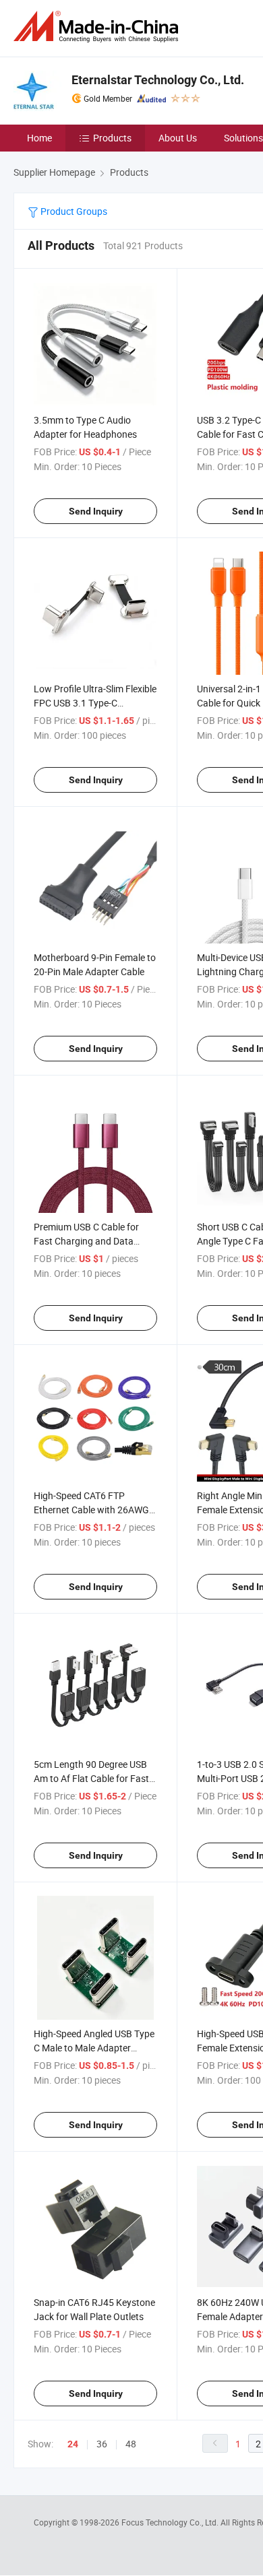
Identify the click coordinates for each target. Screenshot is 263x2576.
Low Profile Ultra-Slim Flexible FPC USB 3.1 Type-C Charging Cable (95, 703)
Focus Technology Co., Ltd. (171, 2522)
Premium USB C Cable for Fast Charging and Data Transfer (86, 1241)
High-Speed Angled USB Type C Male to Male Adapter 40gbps (94, 2048)
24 (73, 2444)
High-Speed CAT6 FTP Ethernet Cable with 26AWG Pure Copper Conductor (91, 1510)
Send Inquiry (96, 511)
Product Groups (73, 211)
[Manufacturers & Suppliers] (98, 27)
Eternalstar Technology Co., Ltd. (158, 80)
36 (102, 2444)
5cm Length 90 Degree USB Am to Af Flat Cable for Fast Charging (91, 1778)
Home (39, 138)
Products (112, 138)
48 (131, 2444)
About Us (178, 138)
